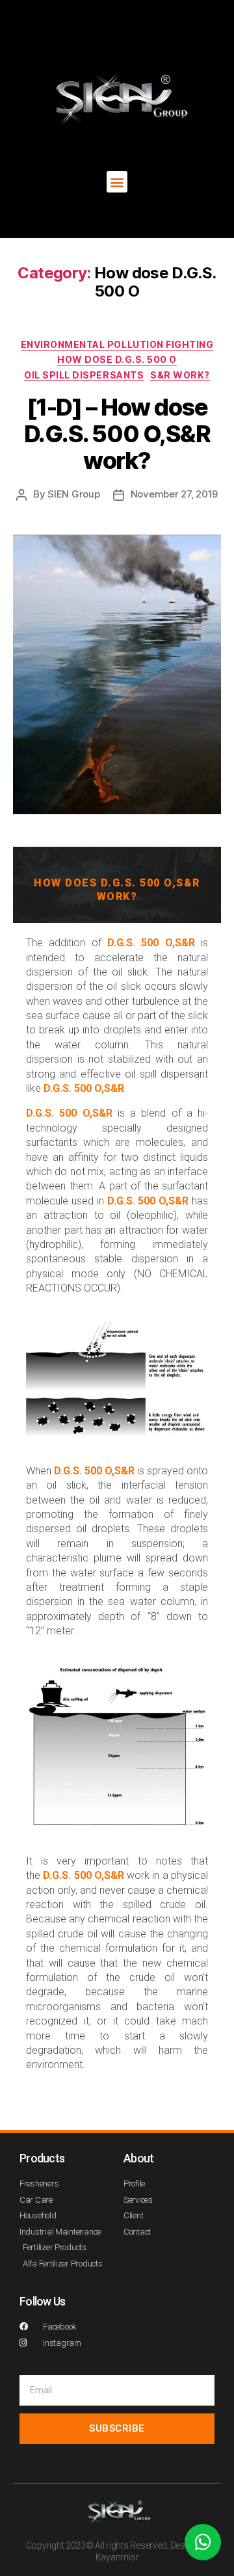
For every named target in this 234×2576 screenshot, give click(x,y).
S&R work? (180, 375)
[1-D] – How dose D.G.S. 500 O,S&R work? (117, 434)
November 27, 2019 (175, 494)
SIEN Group (73, 494)
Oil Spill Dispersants (84, 375)
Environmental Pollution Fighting (117, 344)
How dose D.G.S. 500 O (117, 359)
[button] (117, 182)
